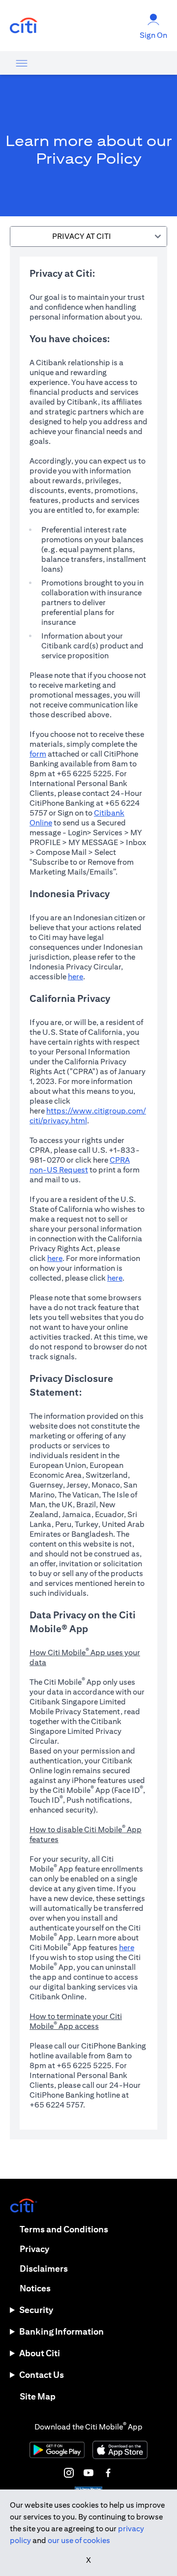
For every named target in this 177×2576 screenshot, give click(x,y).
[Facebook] (108, 2473)
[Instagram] (69, 2473)
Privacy (34, 2249)
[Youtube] (88, 2473)
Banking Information (61, 2331)
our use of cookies (79, 2540)
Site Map (38, 2396)
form (38, 754)
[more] (22, 63)
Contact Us (42, 2375)
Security (36, 2310)
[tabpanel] (88, 1193)
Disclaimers (44, 2269)
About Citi (40, 2353)
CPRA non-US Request (80, 1165)
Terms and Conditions (64, 2229)
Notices (35, 2288)
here (75, 977)
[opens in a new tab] (24, 26)
